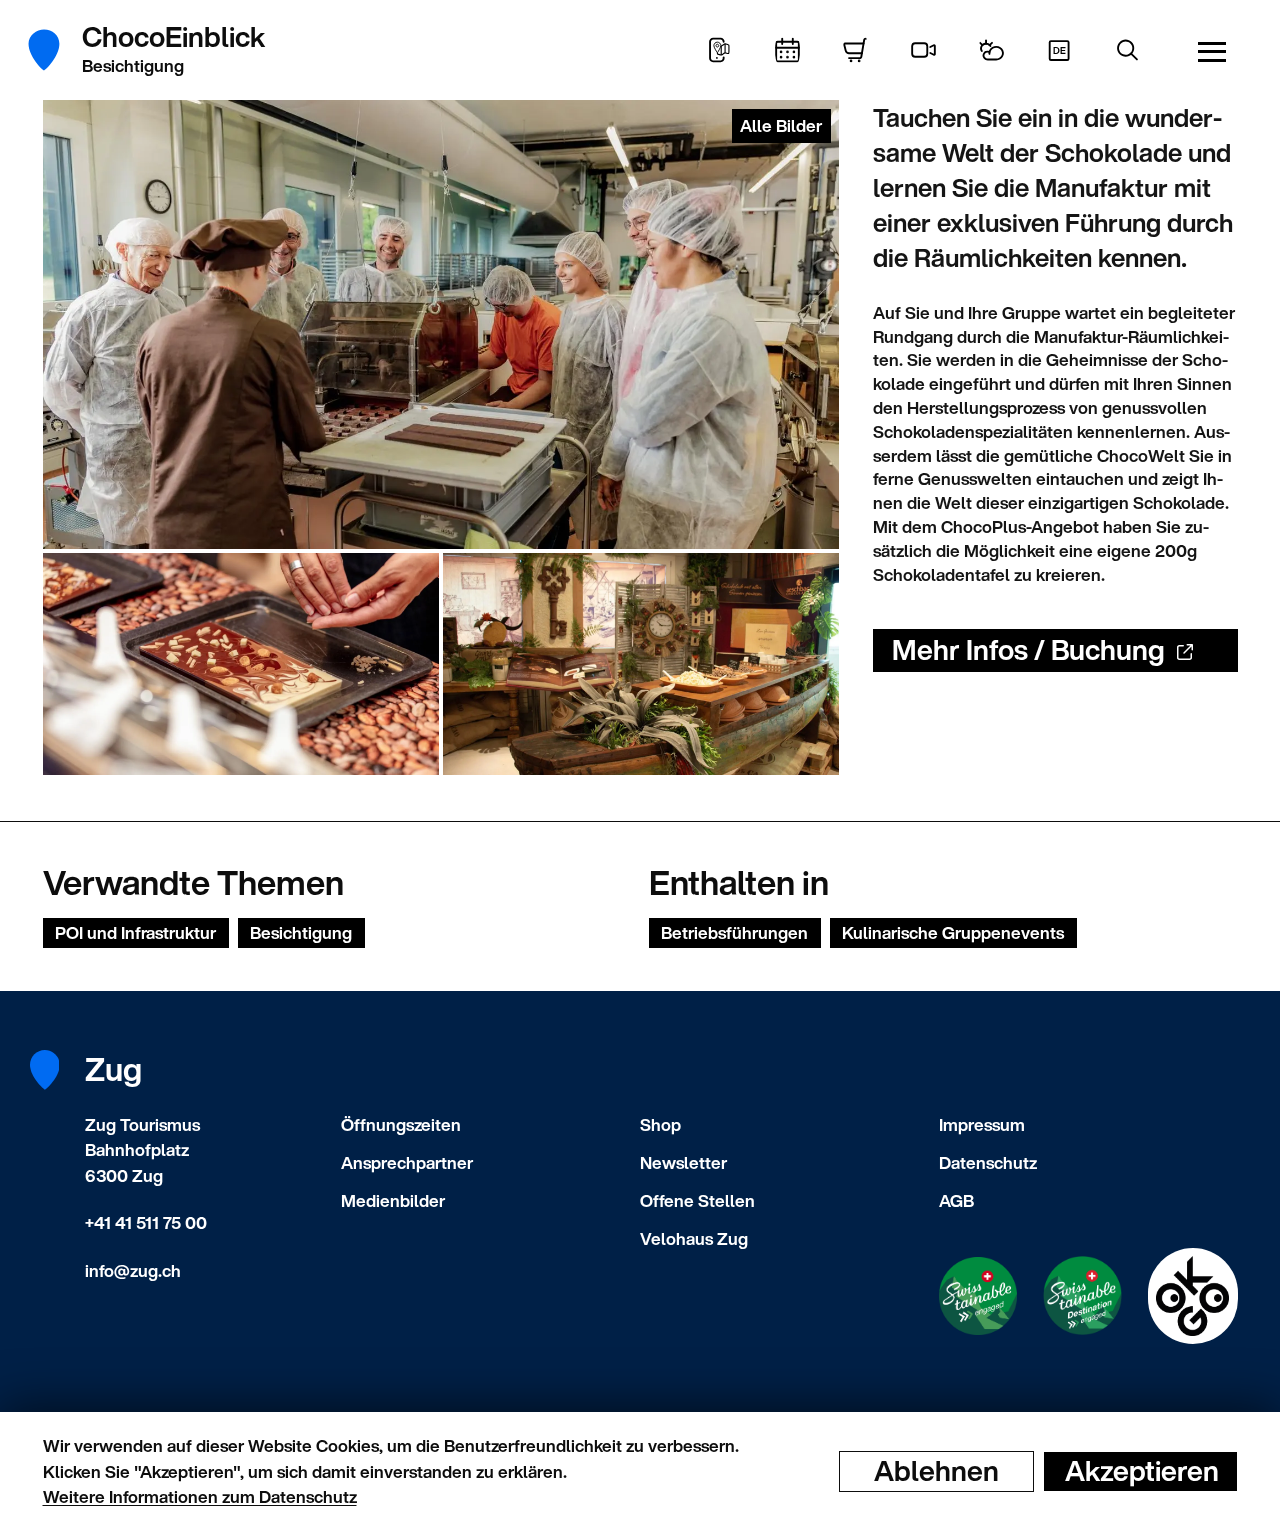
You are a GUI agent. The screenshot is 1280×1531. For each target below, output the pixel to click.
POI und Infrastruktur (135, 932)
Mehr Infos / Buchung (1028, 649)
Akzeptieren (1142, 1471)
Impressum (982, 1124)
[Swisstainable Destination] (1082, 1295)
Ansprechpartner (407, 1162)
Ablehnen (936, 1471)
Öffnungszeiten (401, 1124)
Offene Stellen (697, 1200)
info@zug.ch (133, 1270)
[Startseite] (55, 50)
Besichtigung (301, 932)
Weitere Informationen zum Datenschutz (200, 1496)
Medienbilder (393, 1200)
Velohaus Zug (694, 1238)
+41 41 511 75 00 (146, 1222)
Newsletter (683, 1162)
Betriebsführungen (734, 932)
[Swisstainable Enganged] (978, 1296)
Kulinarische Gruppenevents (953, 932)
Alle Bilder (781, 125)
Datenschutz (988, 1162)
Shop (660, 1124)
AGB (956, 1200)
